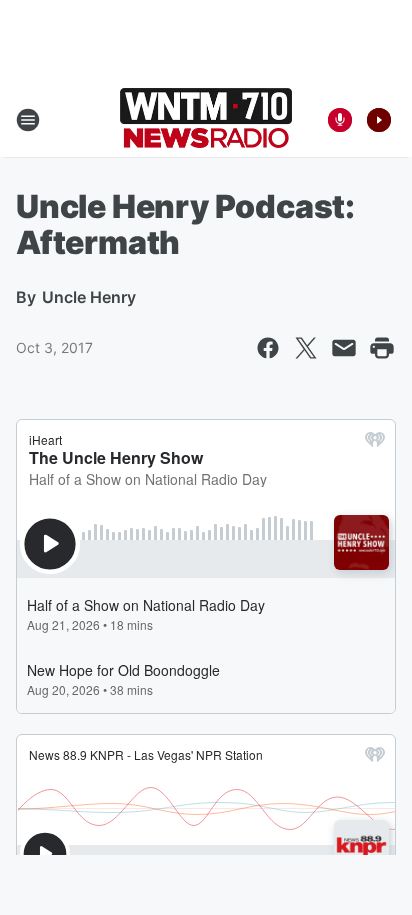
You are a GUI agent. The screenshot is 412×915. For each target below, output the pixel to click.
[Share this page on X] (306, 348)
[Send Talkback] (340, 120)
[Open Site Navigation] (28, 120)
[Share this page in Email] (344, 348)
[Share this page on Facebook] (268, 348)
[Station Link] (206, 120)
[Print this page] (382, 348)
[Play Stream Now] (379, 120)
